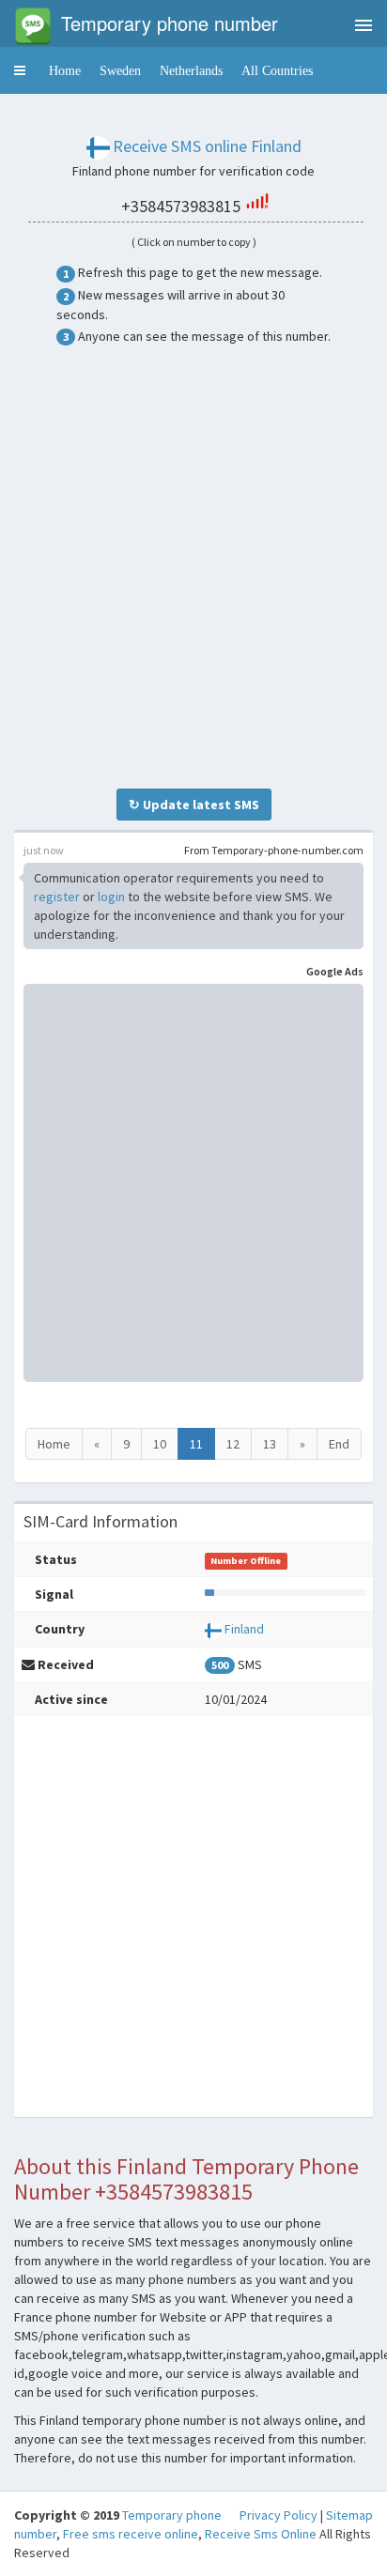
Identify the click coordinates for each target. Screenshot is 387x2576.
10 (160, 1444)
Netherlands (191, 70)
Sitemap (349, 2515)
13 (270, 1444)
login (111, 897)
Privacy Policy (279, 2515)
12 (233, 1444)
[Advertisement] (193, 567)
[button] (20, 70)
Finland (244, 1629)
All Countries (277, 70)
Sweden (120, 70)
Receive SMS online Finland (207, 146)
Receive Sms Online (261, 2534)
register (57, 897)
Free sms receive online (131, 2534)
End (339, 1444)
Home (65, 70)
